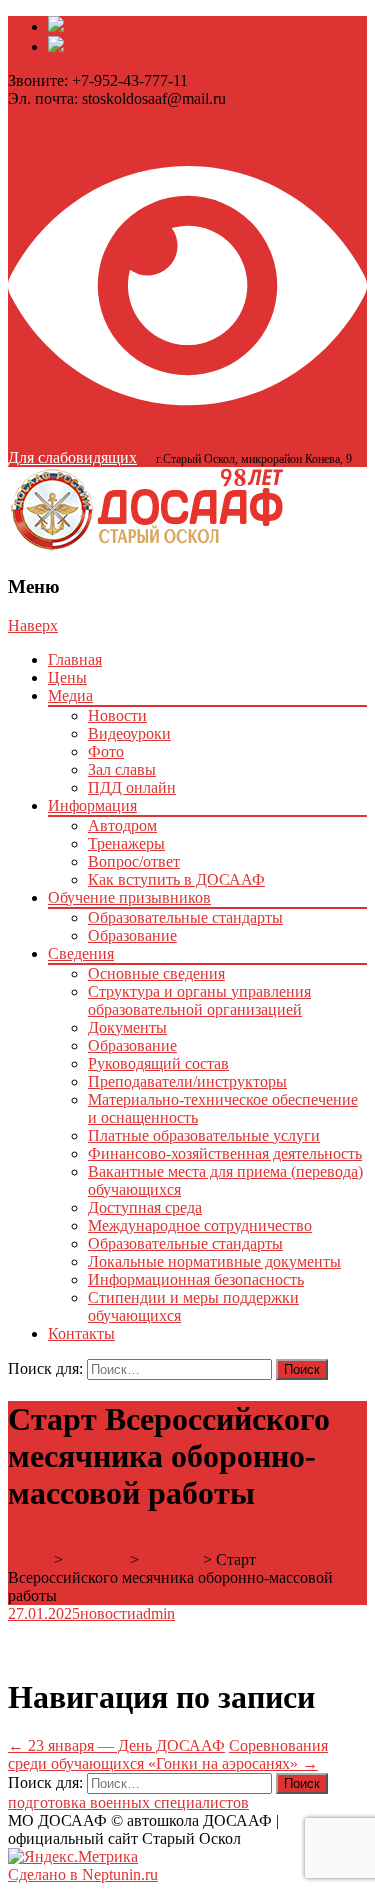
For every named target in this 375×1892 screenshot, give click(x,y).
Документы (127, 1027)
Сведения (81, 953)
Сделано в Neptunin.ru (83, 1874)
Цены (67, 677)
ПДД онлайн (132, 787)
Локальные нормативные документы (214, 1261)
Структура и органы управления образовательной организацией (199, 1000)
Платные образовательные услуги (204, 1135)
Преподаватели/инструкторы (187, 1081)
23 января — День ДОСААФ (116, 1745)
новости (108, 1613)
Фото (106, 751)
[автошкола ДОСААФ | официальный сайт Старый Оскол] (148, 547)
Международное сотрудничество (200, 1225)
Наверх (33, 625)
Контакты (81, 1333)
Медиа (70, 695)
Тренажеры (126, 843)
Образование (132, 935)
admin (155, 1613)
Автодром (122, 825)
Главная (75, 659)
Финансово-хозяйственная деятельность (225, 1153)
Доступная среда (145, 1207)
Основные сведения (156, 973)
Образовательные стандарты (185, 917)
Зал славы (122, 769)
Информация (92, 805)
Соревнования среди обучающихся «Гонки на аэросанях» (168, 1754)
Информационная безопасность (196, 1279)
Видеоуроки (129, 733)
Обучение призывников (129, 897)
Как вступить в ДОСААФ (176, 879)
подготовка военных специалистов (128, 116)
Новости (117, 715)
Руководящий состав (158, 1063)
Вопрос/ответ (134, 861)
